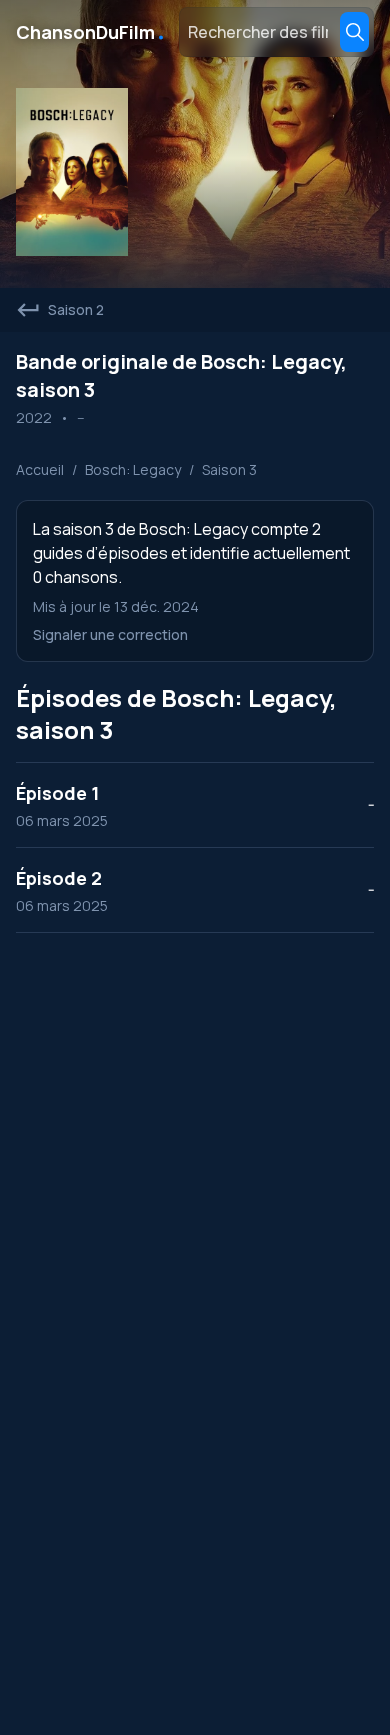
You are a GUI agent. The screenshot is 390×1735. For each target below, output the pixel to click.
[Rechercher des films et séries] (354, 32)
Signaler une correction (110, 634)
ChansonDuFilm (91, 32)
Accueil (40, 469)
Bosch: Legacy (133, 469)
